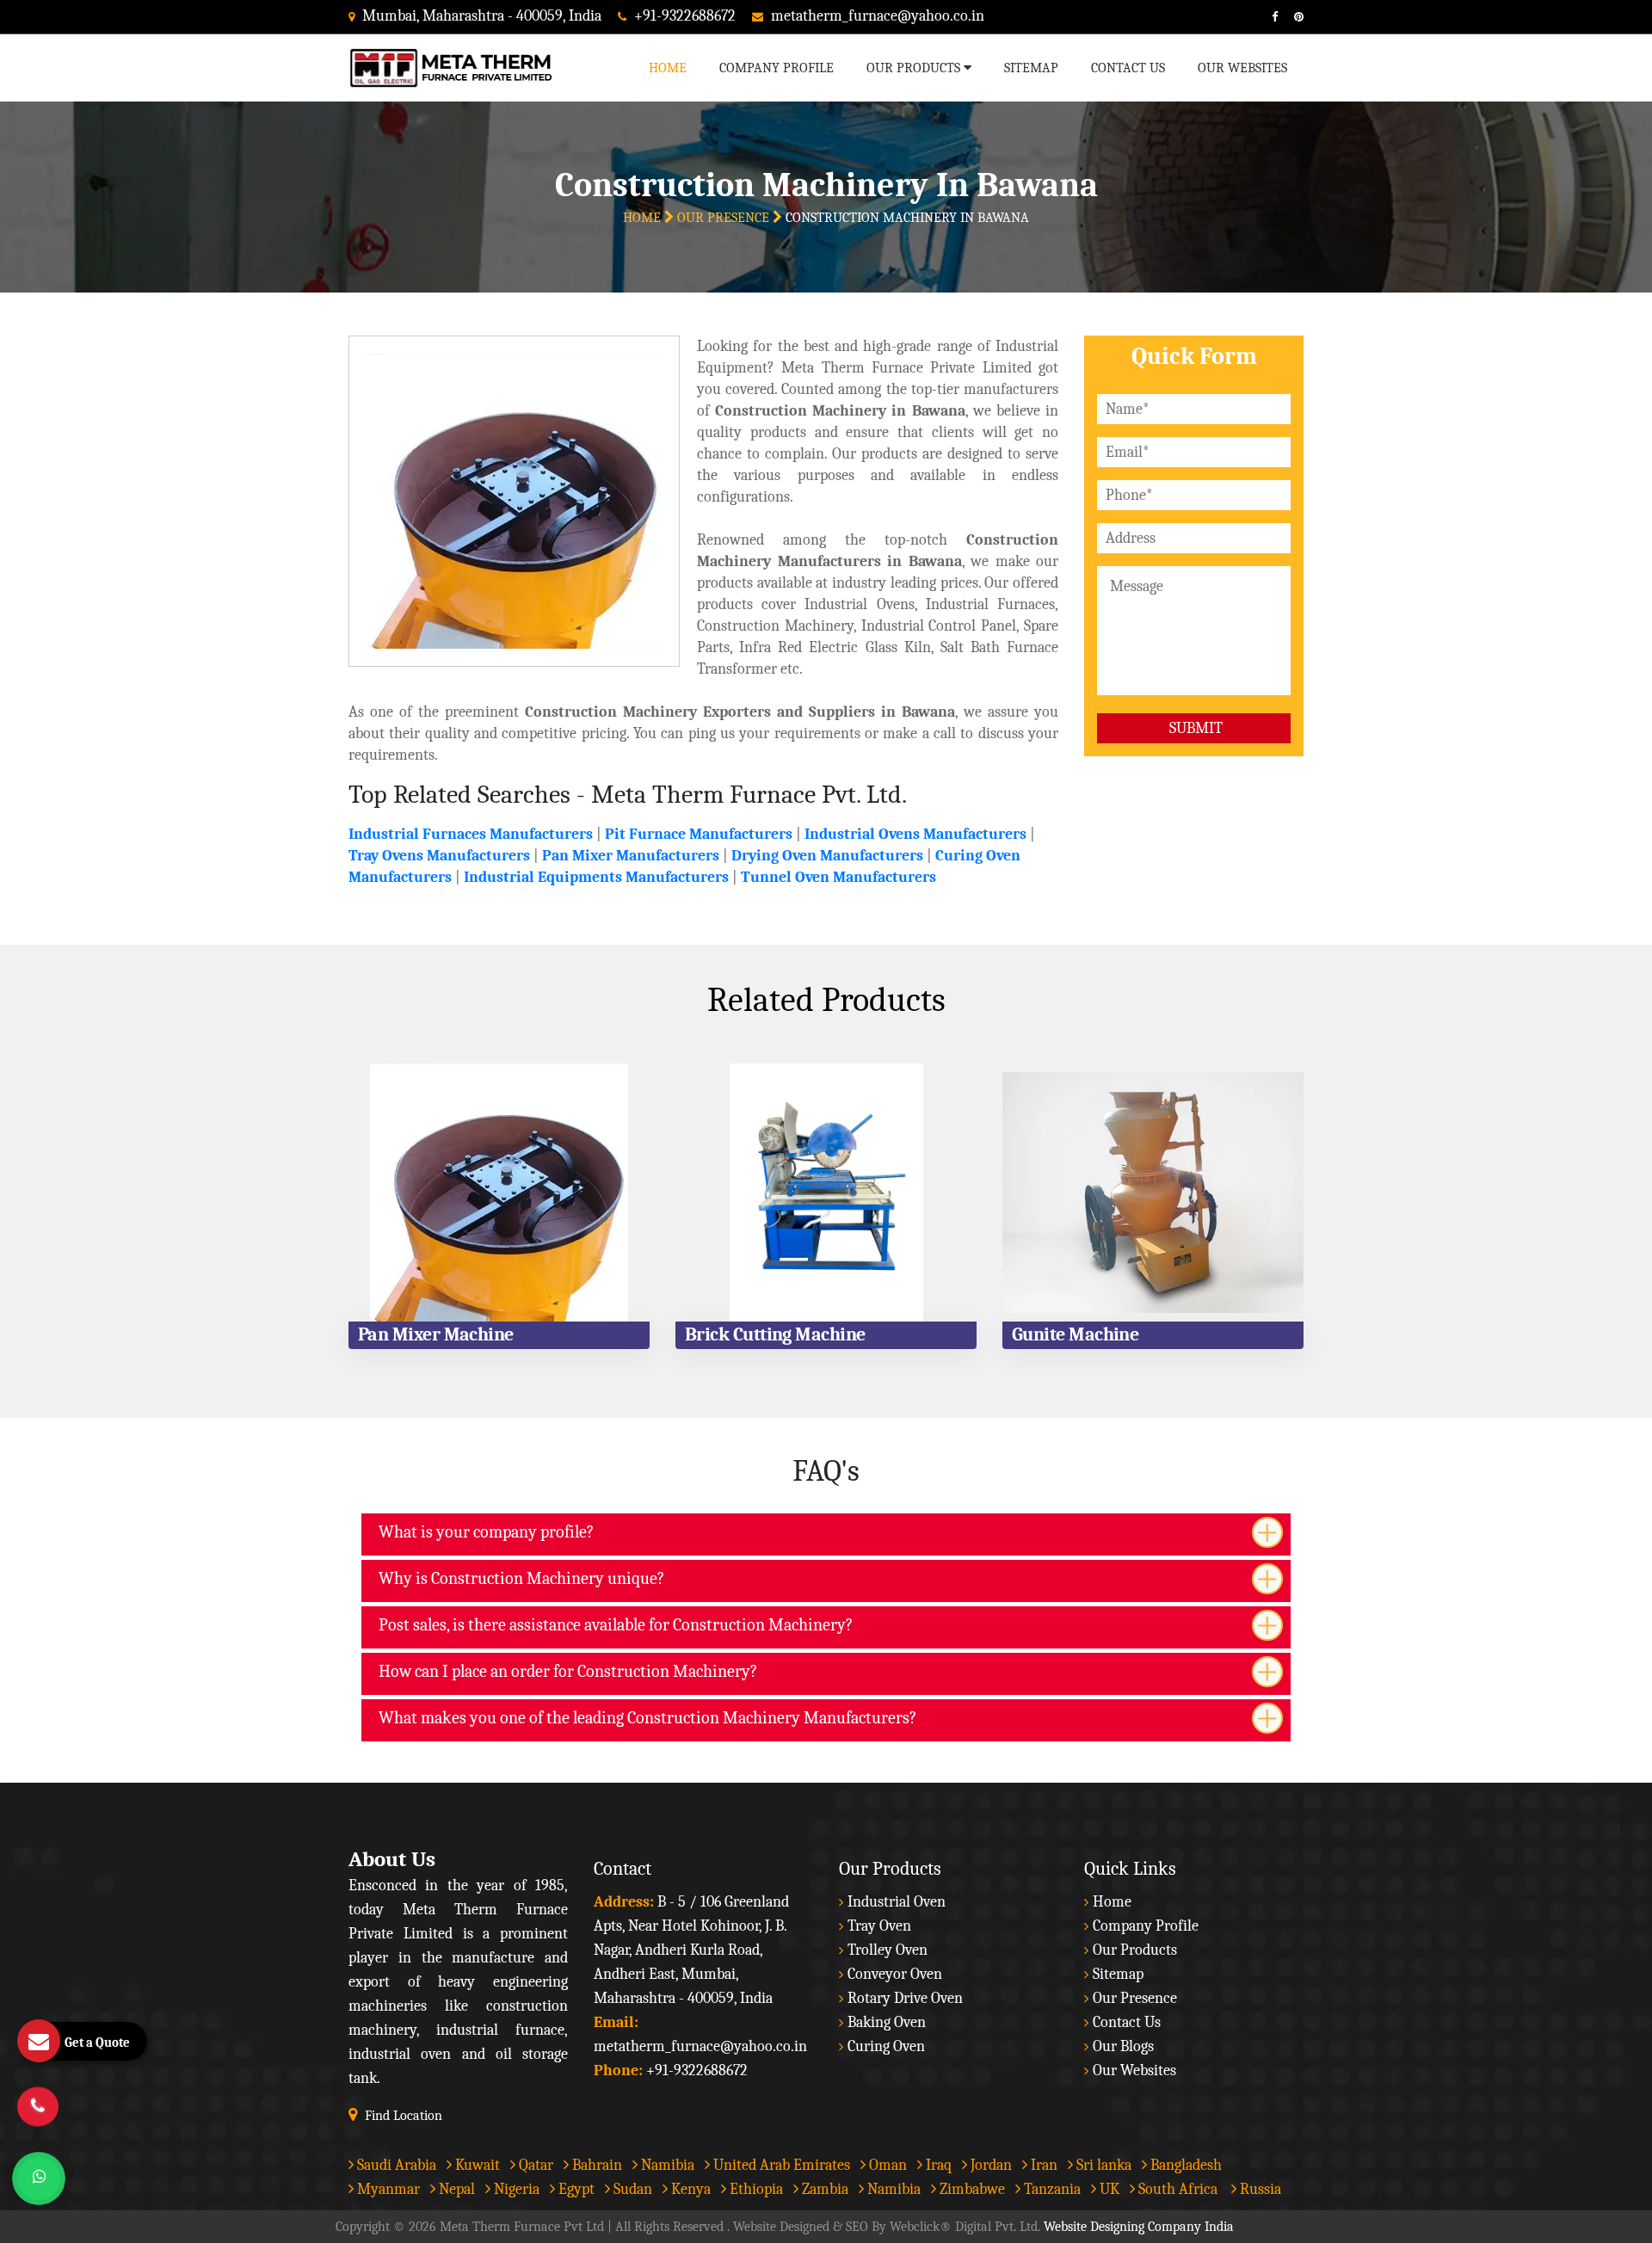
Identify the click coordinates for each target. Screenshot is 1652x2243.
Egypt (575, 2189)
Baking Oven (887, 2022)
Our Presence (725, 218)
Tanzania (1051, 2189)
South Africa (1178, 2189)
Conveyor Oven (895, 1974)
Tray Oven (879, 1926)
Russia (1261, 2189)
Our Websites (1242, 68)
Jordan (989, 2165)
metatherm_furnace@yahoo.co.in (878, 16)
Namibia (666, 2165)
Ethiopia (755, 2189)
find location (404, 2116)
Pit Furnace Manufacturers (699, 834)
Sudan (631, 2189)
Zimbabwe (971, 2189)
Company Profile (777, 68)
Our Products (915, 68)
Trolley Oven (888, 1950)
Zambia (823, 2189)
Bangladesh (1184, 2165)
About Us (392, 1859)
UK (1108, 2189)
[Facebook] (1268, 17)
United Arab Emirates (780, 2165)
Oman (886, 2165)
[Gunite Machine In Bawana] (1153, 1192)
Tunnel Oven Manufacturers (838, 877)
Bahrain (595, 2165)
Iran (1042, 2165)
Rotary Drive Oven (905, 1998)
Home (668, 68)
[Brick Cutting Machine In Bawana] (826, 1192)
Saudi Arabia (395, 2165)
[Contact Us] (38, 2098)
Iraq (937, 2165)
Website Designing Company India (1139, 2227)
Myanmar (387, 2189)
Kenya (689, 2189)
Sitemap (1031, 68)
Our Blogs (1123, 2046)
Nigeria (515, 2189)
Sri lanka (1102, 2165)
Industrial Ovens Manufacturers (915, 834)
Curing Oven (886, 2046)
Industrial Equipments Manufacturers (596, 877)
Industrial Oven (897, 1902)
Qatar (534, 2165)
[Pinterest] (1292, 17)
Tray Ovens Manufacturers (439, 856)
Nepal (455, 2189)
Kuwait (476, 2165)
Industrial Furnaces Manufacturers (471, 834)
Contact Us (1128, 68)
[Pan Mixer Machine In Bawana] (499, 1192)
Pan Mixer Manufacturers (631, 856)
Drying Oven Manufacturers (827, 856)
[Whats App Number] (39, 2178)
